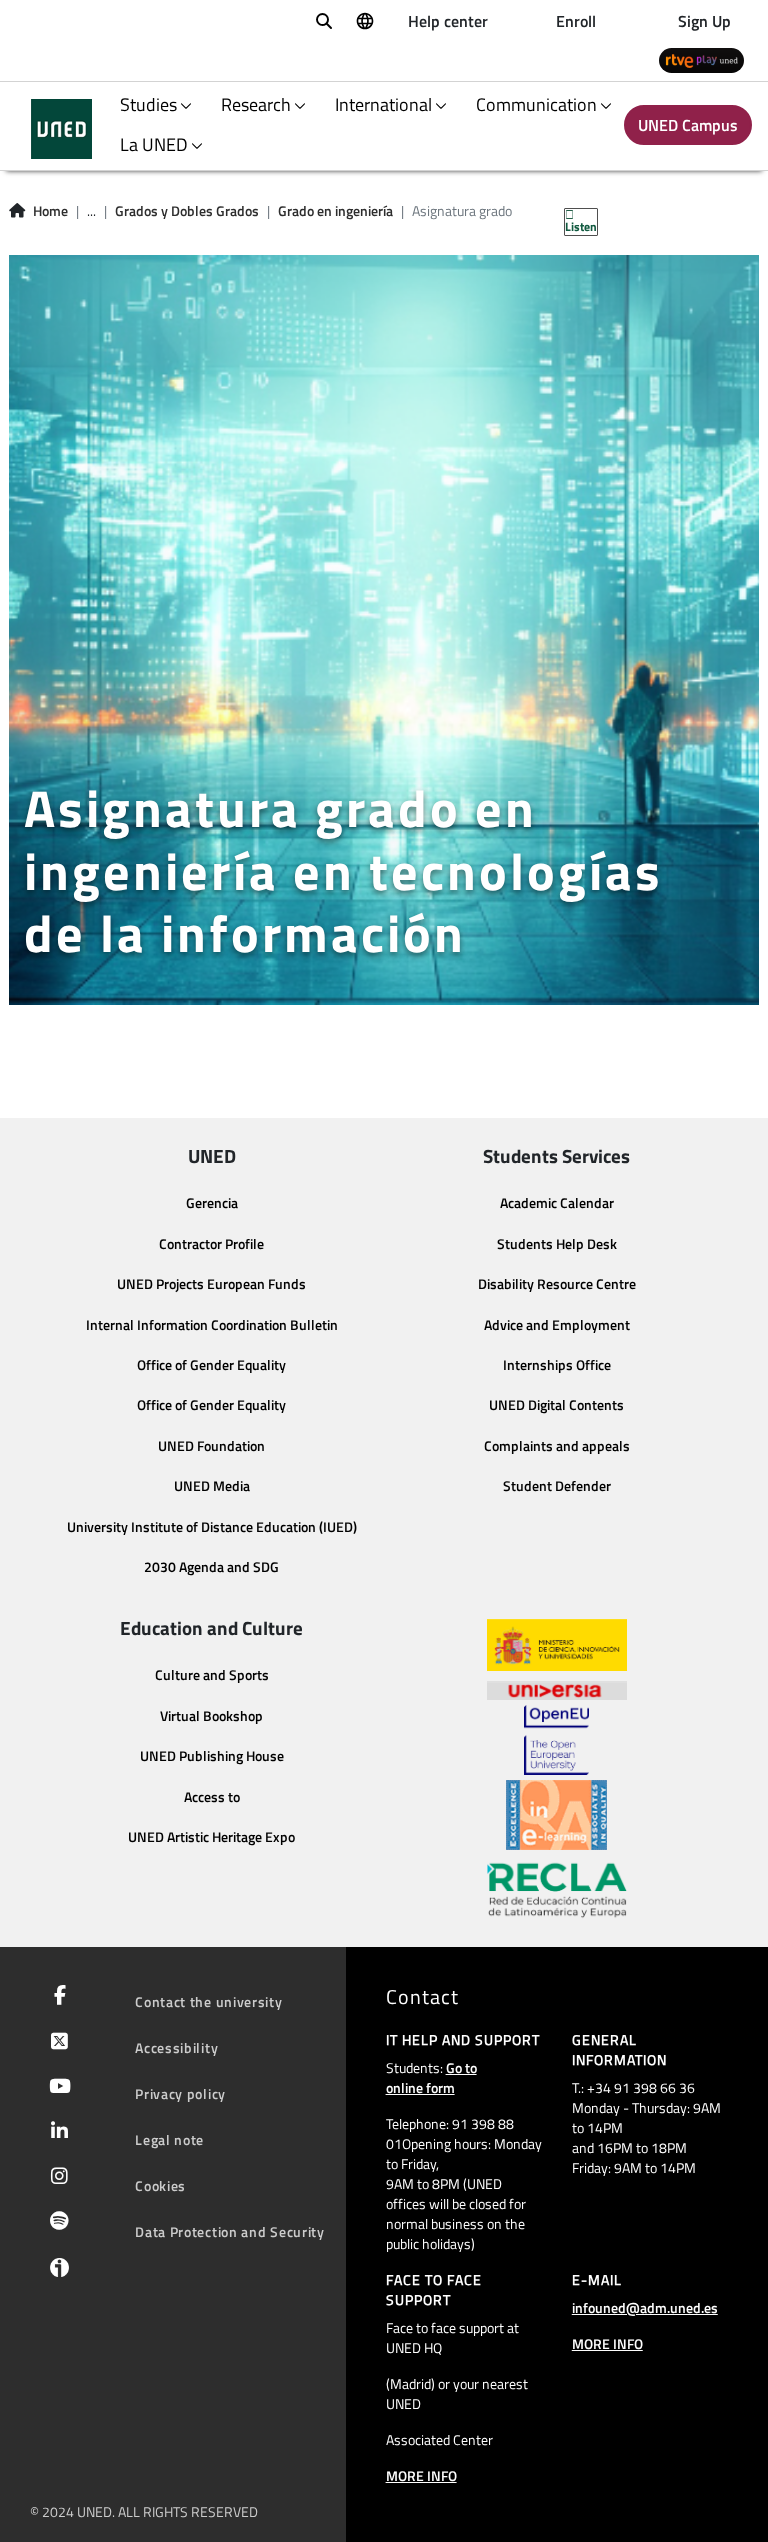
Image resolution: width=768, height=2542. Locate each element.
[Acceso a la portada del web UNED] (61, 129)
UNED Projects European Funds (211, 1284)
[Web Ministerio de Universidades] (557, 1645)
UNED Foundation (211, 1446)
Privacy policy (180, 2093)
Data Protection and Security (230, 2231)
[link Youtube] (56, 2088)
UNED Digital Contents (556, 1405)
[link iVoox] (55, 2272)
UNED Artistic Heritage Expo (211, 1837)
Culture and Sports (212, 1675)
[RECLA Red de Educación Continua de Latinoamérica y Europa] (557, 1889)
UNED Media (212, 1486)
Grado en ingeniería (335, 211)
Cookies (160, 2185)
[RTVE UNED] (701, 59)
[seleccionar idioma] (364, 20)
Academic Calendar (557, 1203)
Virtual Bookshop (211, 1716)
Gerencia (212, 1203)
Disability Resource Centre (557, 1284)
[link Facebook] (56, 1997)
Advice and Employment (557, 1325)
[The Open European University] (556, 1740)
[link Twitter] (55, 2043)
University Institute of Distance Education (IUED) (212, 1527)
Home (50, 211)
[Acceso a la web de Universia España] (557, 1688)
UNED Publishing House (212, 1756)
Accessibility (176, 2047)
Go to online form (431, 2077)
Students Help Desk (557, 1244)
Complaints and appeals (557, 1446)
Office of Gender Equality (211, 1365)
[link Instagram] (55, 2178)
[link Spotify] (55, 2223)
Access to (212, 1797)
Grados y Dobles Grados (187, 211)
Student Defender (557, 1486)
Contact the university (208, 2001)
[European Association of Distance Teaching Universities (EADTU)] (556, 1815)
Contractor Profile (211, 1244)
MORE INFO (421, 2475)
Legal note (169, 2139)
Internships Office (557, 1365)
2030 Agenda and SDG (211, 1567)
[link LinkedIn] (55, 2133)
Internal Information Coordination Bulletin (212, 1325)
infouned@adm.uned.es (645, 2307)
